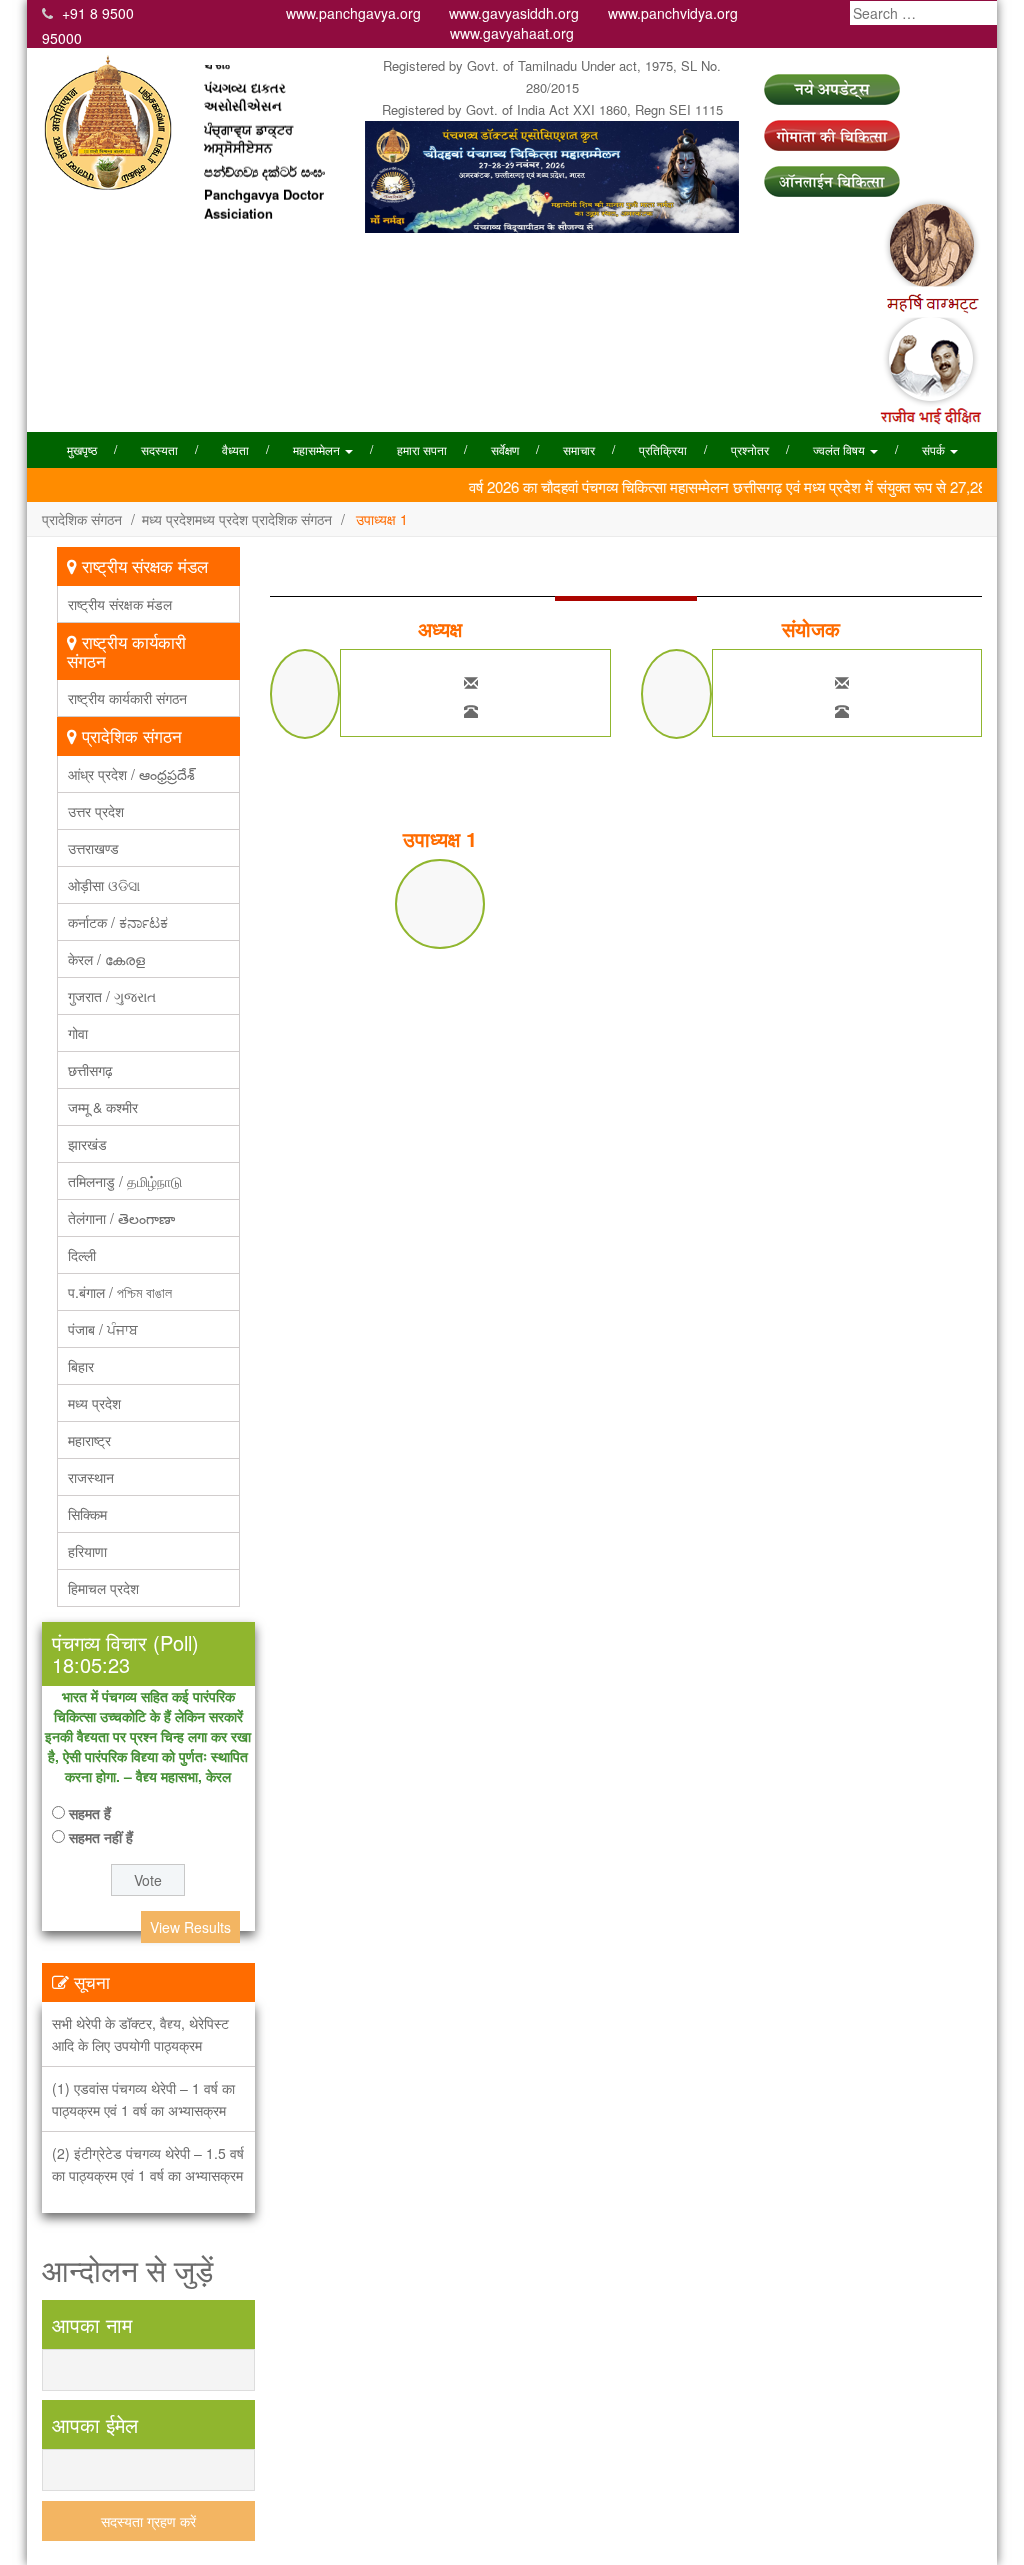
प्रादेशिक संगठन (82, 519)
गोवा (78, 1033)
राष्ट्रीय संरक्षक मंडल (120, 604)
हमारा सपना (422, 449)
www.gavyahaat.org (512, 33)
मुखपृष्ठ (82, 449)
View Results (190, 1927)
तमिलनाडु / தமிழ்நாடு (125, 1181)
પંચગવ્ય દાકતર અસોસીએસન (245, 76)
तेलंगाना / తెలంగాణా (121, 1218)
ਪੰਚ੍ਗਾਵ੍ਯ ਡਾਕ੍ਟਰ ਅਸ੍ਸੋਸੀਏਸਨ (248, 118)
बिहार (81, 1366)
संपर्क (935, 449)
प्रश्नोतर (750, 449)
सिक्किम (87, 1514)
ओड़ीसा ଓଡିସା (104, 885)
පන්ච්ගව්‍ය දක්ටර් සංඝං (264, 151)
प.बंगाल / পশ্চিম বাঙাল (120, 1292)
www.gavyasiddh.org (514, 13)
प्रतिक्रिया (663, 449)
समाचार (579, 449)
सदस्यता (159, 449)
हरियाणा (87, 1551)
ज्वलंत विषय (840, 449)
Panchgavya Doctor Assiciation (264, 183)
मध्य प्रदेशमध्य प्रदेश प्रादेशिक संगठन (237, 519)
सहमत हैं (90, 1813)
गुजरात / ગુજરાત (112, 996)
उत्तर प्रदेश (96, 811)
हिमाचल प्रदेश (103, 1588)
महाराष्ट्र (89, 1440)
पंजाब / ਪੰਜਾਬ (103, 1329)
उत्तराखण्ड (93, 848)
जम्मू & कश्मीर (103, 1107)
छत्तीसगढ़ (90, 1070)
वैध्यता (235, 449)
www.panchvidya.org (673, 13)
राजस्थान (91, 1477)
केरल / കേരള (106, 959)
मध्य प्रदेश (94, 1403)
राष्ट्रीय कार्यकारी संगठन (127, 698)
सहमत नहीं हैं (101, 1837)
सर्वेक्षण (505, 449)
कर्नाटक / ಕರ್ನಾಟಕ (118, 922)
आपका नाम (92, 2324)
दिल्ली (82, 1255)
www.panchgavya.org (353, 13)
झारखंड (87, 1144)
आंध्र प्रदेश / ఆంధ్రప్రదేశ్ (131, 774)
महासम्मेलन (318, 449)
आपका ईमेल (95, 2424)
